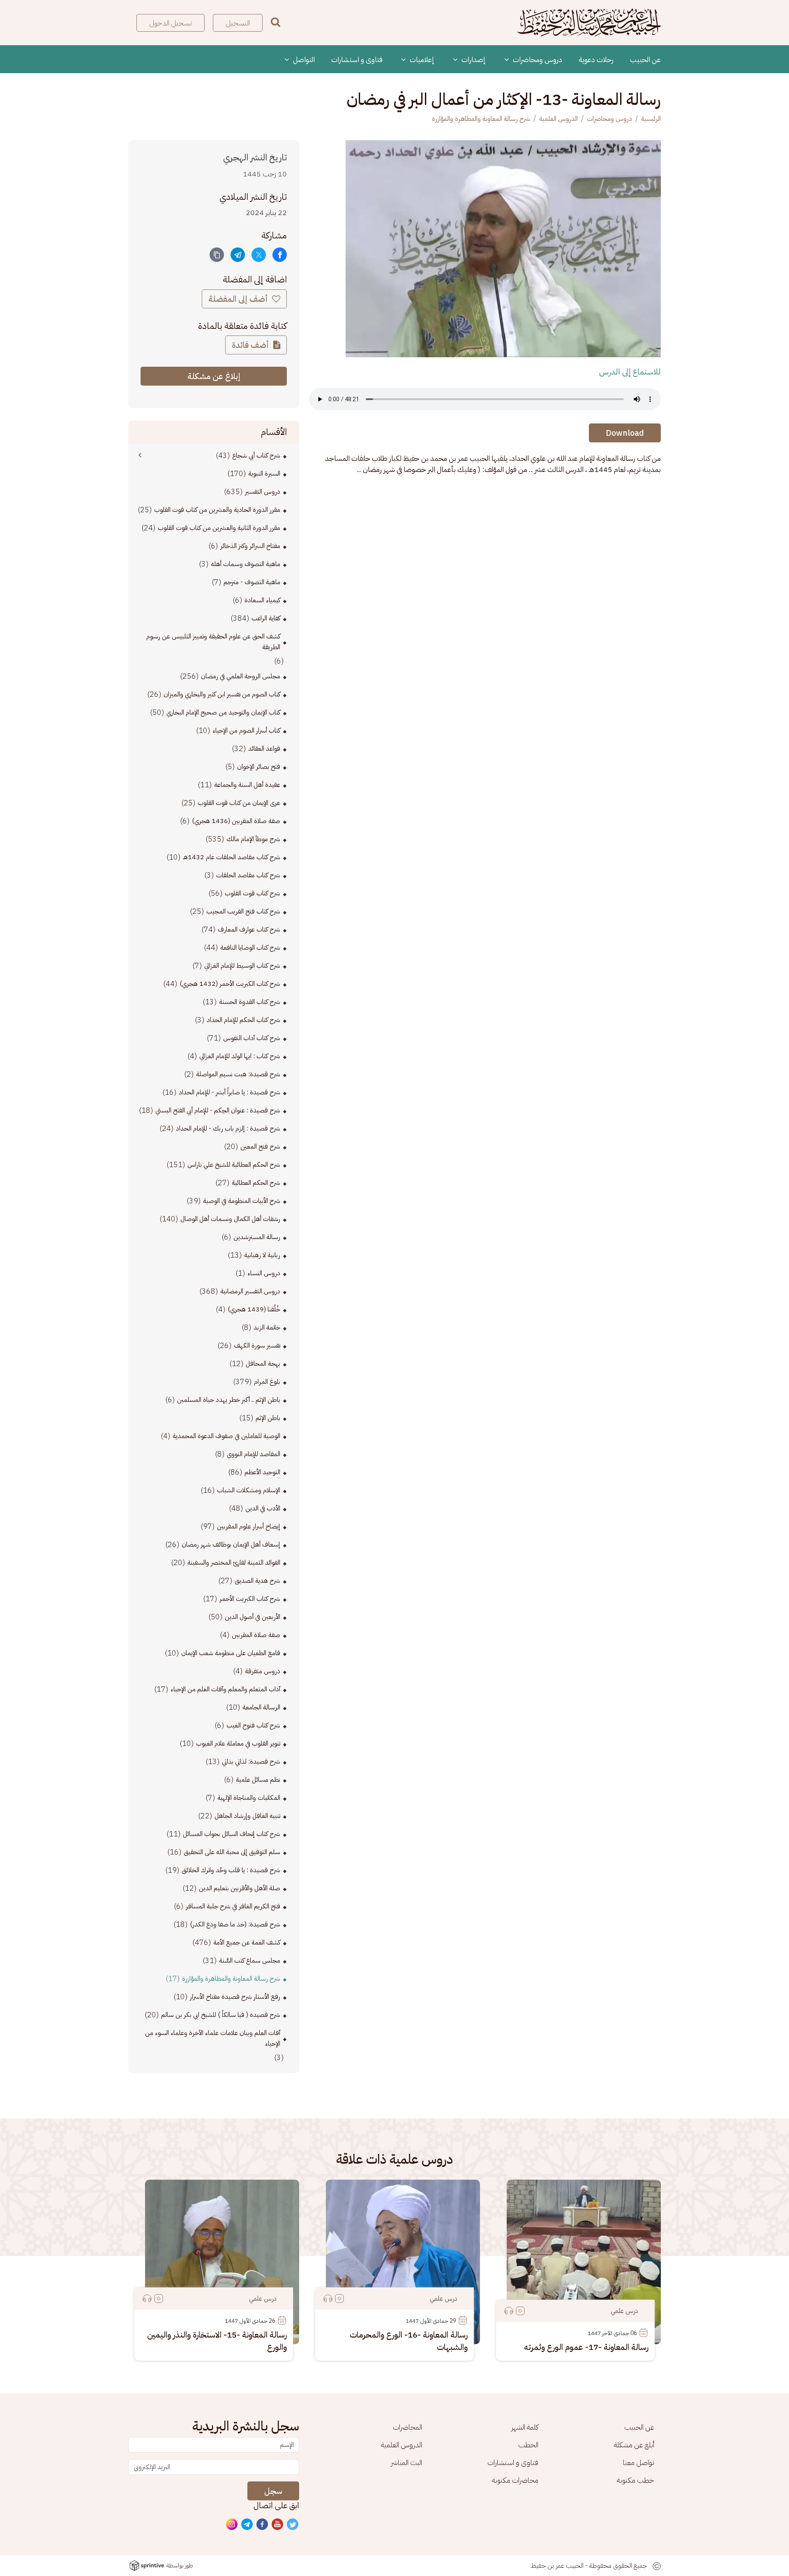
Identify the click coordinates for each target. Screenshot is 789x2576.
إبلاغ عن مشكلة (214, 376)
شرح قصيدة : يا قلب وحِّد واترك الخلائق (231, 1870)
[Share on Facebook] (280, 255)
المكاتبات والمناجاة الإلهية (249, 1798)
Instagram (232, 2525)
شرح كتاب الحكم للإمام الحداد (243, 1020)
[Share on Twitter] (259, 255)
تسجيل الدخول (171, 23)
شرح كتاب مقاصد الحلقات (248, 875)
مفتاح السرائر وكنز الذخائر (250, 546)
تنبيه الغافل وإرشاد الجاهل (247, 1816)
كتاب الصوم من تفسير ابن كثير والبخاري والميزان (222, 694)
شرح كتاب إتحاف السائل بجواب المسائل (232, 1834)
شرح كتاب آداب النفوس (252, 1038)
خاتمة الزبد (267, 1327)
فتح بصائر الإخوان (259, 767)
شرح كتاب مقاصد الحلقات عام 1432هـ (232, 857)
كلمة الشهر (525, 2427)
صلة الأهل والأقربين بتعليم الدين (240, 1888)
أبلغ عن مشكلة (634, 2445)
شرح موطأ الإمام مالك (253, 839)
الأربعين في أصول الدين (253, 1617)
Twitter (293, 2525)
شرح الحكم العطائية (256, 1183)
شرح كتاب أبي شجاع (256, 456)
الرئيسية (651, 119)
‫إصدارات (473, 59)
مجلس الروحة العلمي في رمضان (241, 676)
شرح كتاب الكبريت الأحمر (250, 1599)
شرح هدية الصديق (257, 1581)
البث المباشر (406, 2462)
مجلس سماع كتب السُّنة (250, 1961)
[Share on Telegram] (238, 255)
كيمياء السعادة (262, 600)
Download (625, 433)
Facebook (263, 2525)
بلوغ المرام (267, 1382)
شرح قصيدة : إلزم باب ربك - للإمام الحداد (228, 1128)
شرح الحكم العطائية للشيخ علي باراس (234, 1165)
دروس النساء (264, 1273)
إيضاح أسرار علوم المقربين (249, 1526)
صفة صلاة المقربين (256, 1635)
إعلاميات (421, 59)
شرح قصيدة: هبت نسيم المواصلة (238, 1074)
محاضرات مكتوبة (515, 2480)
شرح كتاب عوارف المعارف (249, 930)
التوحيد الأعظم (262, 1472)
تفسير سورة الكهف (257, 1346)
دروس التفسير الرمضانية (250, 1291)
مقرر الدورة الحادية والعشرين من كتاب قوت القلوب (217, 510)
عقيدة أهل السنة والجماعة (247, 785)
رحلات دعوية (596, 59)
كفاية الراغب (266, 618)
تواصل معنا (639, 2462)
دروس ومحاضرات (537, 59)
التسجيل (238, 23)
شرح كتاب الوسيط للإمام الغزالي (242, 966)
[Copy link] (217, 255)
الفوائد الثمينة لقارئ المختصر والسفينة (234, 1563)
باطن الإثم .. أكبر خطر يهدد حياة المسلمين (229, 1400)
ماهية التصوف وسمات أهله (246, 564)
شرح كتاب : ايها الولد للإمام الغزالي (240, 1056)
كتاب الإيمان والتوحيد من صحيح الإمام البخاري (223, 712)
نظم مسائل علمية (258, 1780)
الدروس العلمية (558, 119)
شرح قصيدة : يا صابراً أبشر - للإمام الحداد (230, 1092)
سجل (273, 2491)
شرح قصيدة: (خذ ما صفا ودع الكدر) (235, 1924)
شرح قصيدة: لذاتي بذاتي (251, 1762)
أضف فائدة (251, 345)
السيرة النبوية (264, 474)
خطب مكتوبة (636, 2480)
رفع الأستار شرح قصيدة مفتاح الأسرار (235, 1997)
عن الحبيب (645, 59)
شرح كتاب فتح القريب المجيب (243, 911)
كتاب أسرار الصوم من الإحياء (246, 731)
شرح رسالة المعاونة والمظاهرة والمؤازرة (481, 119)
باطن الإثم (268, 1418)
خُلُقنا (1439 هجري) (254, 1309)
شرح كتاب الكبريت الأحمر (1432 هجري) (230, 984)
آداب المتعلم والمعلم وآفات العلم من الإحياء (225, 1689)
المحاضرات (407, 2427)
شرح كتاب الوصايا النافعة (250, 948)
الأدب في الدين (263, 1508)
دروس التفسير (263, 492)
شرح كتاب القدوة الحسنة (250, 1002)
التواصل (303, 59)
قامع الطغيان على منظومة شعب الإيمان (231, 1653)
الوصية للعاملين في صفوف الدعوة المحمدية (226, 1436)
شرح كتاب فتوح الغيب (253, 1725)
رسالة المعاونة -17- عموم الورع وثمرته (586, 2347)
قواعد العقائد (264, 749)
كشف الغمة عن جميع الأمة (247, 1942)
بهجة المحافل (263, 1364)
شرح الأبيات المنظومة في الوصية (242, 1201)
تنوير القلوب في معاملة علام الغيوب (238, 1744)
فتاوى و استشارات (357, 59)
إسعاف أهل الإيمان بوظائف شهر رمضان (231, 1545)
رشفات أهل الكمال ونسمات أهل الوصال (230, 1219)
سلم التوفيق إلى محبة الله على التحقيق (232, 1852)
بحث (276, 22)
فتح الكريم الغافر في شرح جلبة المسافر (233, 1906)
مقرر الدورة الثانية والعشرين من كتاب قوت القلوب (219, 528)
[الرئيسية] (589, 23)
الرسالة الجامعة (261, 1707)
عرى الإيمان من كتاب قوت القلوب (239, 803)
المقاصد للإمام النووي (254, 1454)
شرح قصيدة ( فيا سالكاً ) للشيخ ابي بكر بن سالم (221, 2015)
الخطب (528, 2445)
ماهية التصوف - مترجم (252, 582)
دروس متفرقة (263, 1671)
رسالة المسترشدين (257, 1237)
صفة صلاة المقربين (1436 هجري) (236, 821)
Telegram (247, 2525)
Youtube (278, 2525)
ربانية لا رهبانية (262, 1255)
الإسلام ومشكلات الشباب (249, 1490)
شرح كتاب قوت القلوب (253, 893)
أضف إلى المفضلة (239, 299)
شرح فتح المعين (260, 1147)
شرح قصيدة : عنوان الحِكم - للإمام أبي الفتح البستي (218, 1110)
